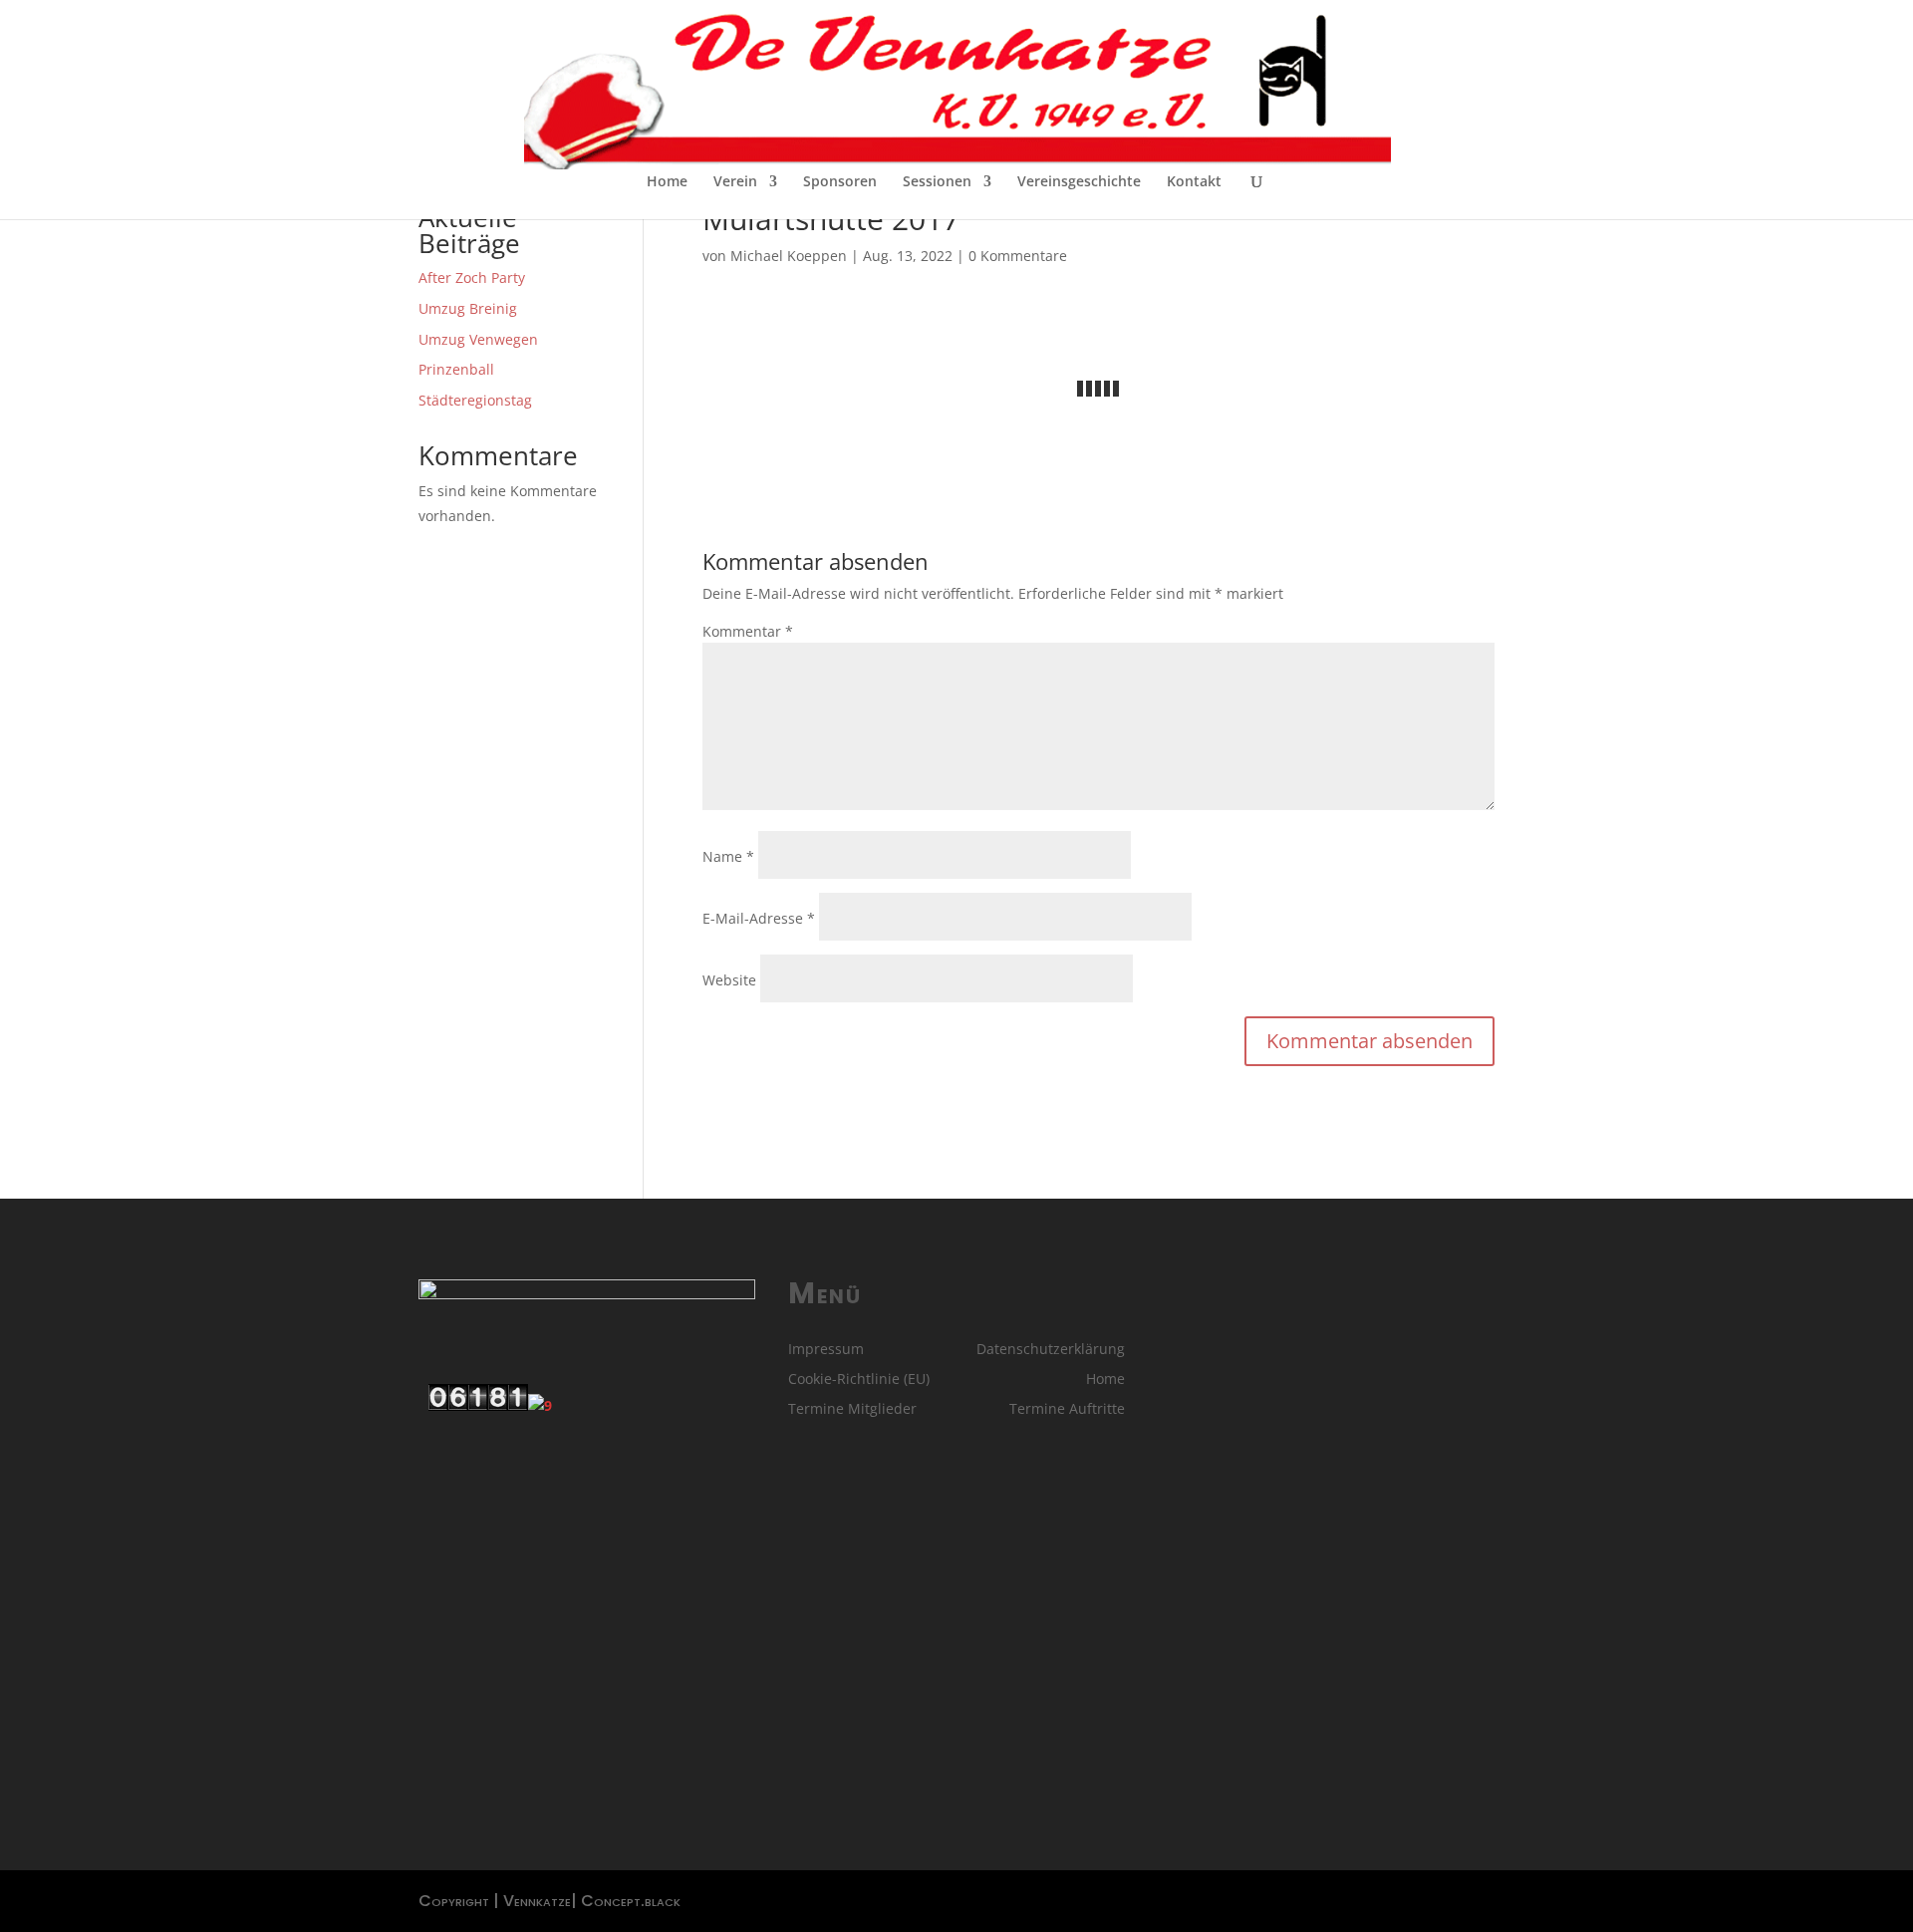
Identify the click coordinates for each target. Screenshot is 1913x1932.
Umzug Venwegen (478, 339)
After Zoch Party (472, 277)
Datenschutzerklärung (1051, 1350)
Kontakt (1194, 182)
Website (729, 980)
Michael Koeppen (789, 256)
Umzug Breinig (468, 308)
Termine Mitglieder (852, 1410)
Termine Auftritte (1067, 1410)
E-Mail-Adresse (759, 918)
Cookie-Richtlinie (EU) (859, 1380)
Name (728, 856)
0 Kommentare (1018, 256)
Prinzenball (456, 369)
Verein (735, 182)
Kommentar (748, 631)
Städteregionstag (475, 400)
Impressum (826, 1350)
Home (667, 182)
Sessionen (937, 182)
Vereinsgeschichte (1079, 182)
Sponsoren (840, 182)
